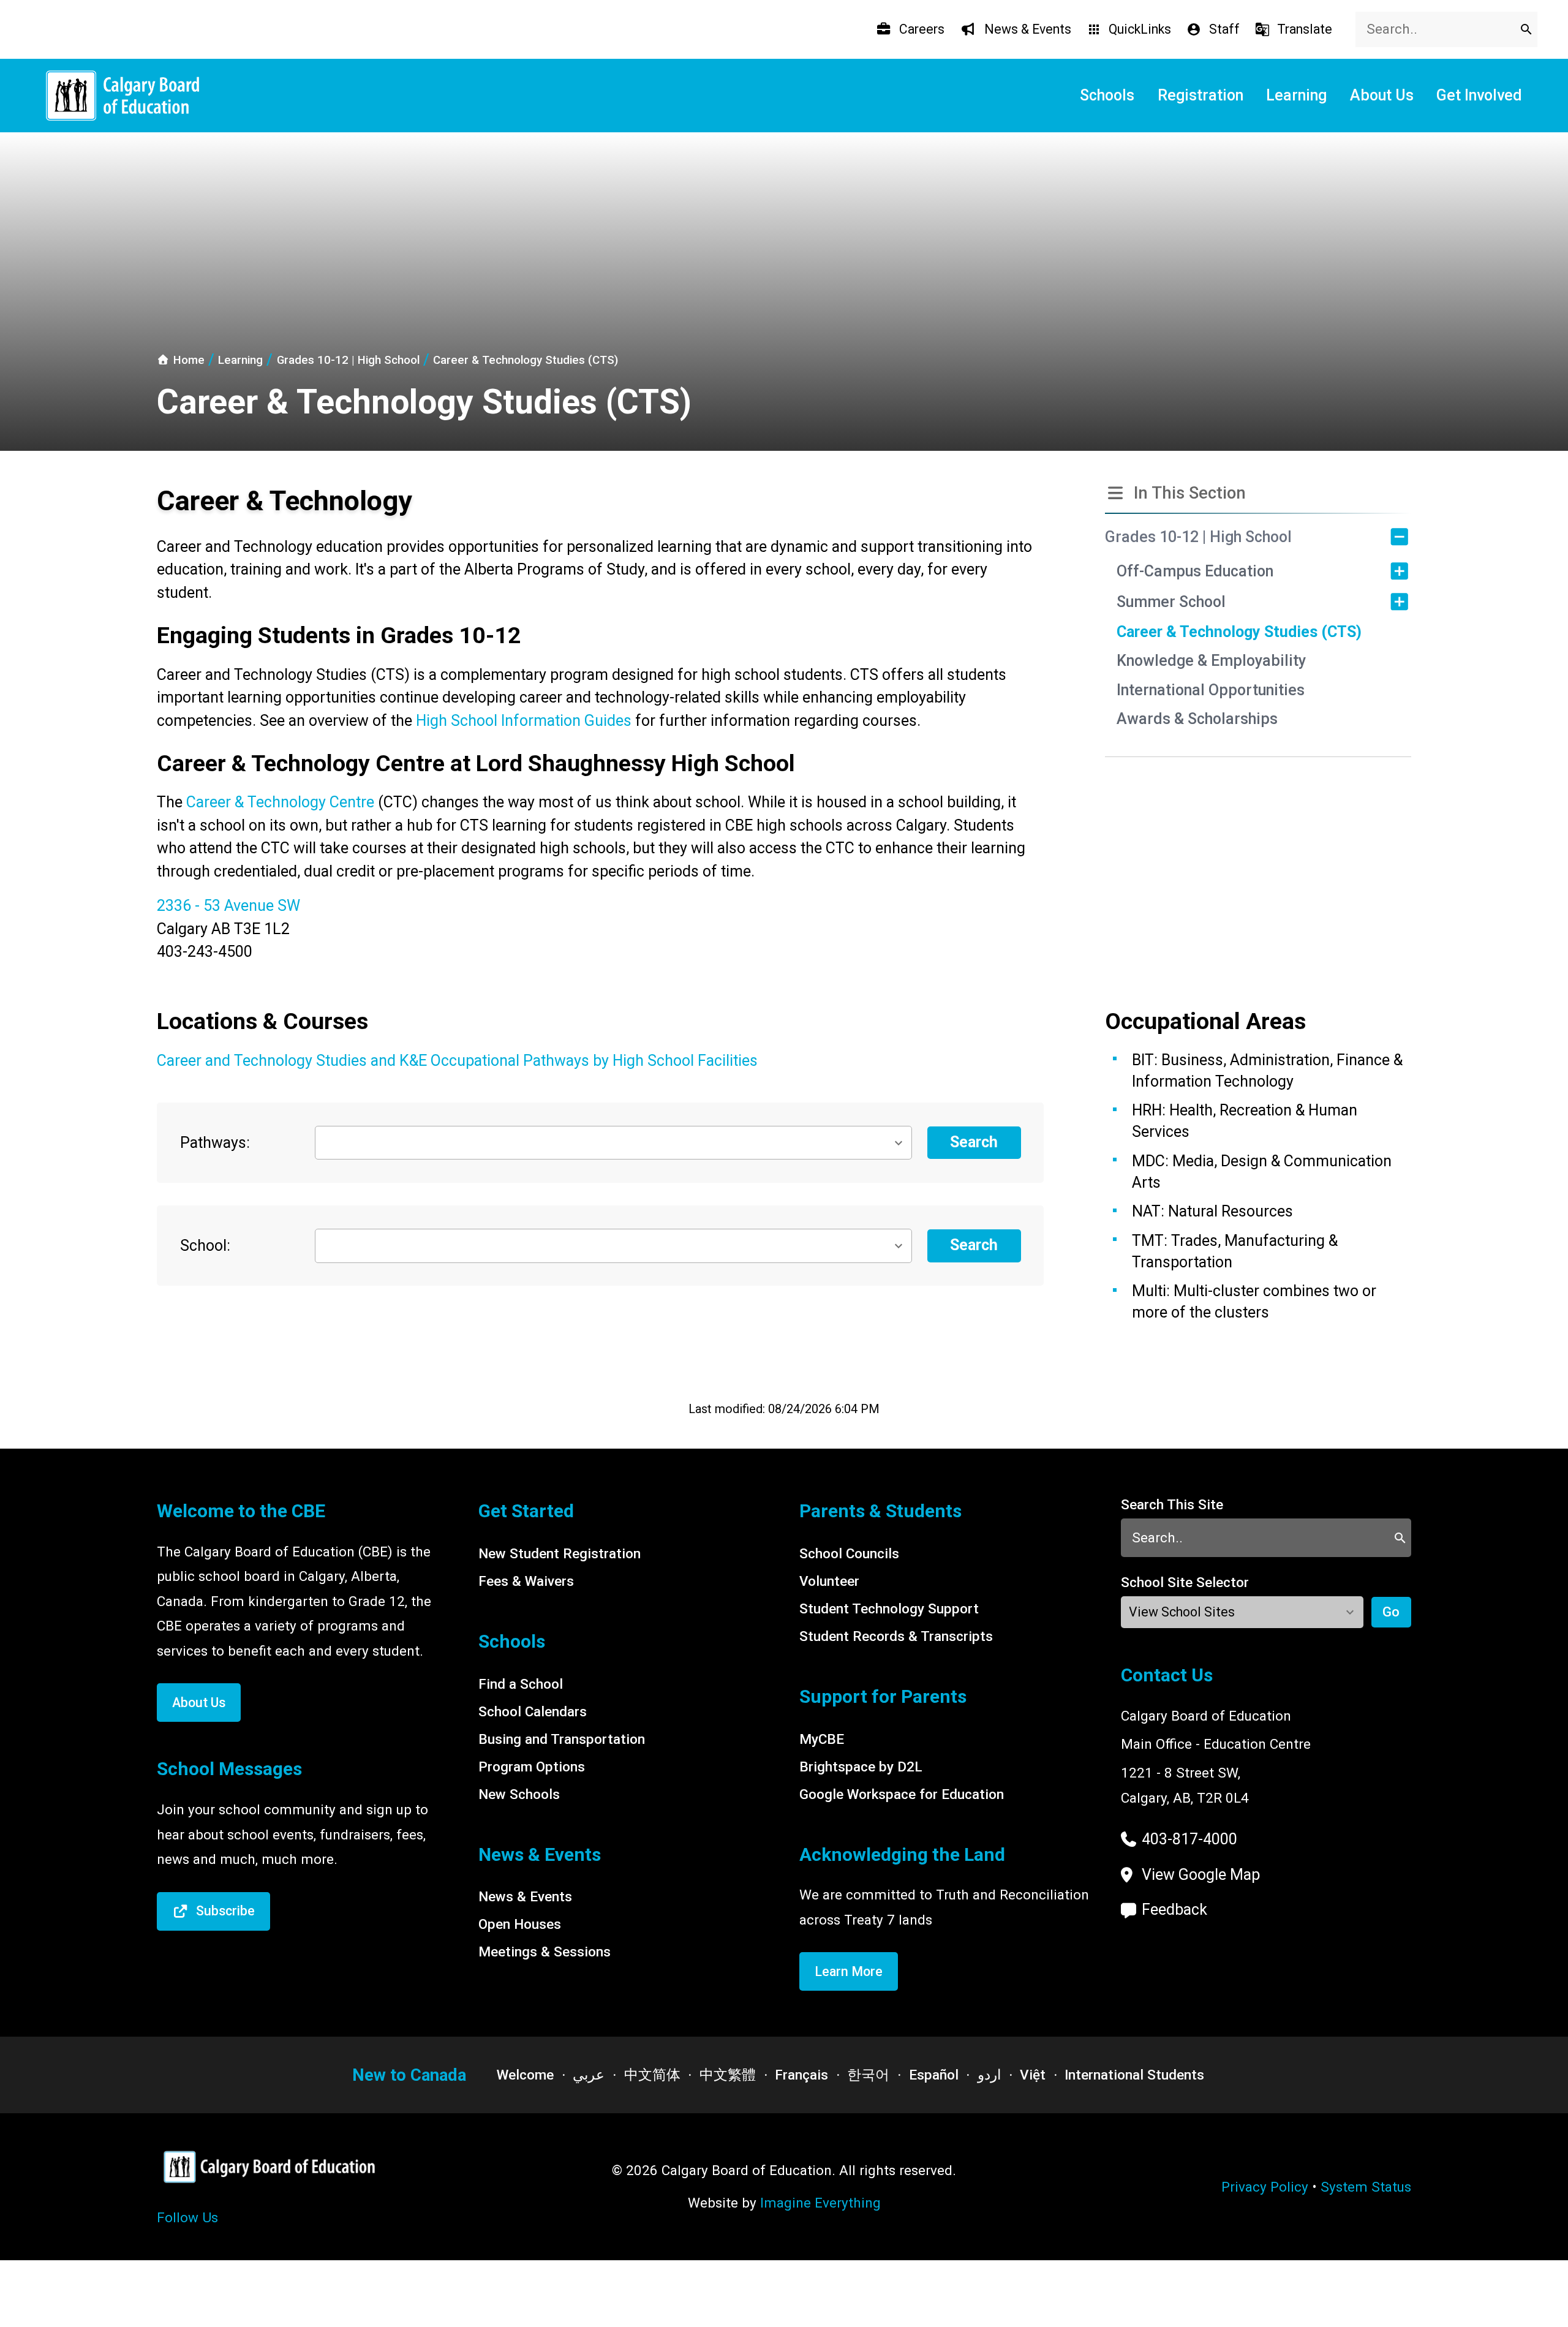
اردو (989, 2075)
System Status (1366, 2187)
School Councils (849, 1553)
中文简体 (652, 2075)
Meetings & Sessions (545, 1952)
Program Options (532, 1767)
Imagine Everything (820, 2203)
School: (205, 1246)
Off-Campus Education (1195, 571)
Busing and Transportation (562, 1739)
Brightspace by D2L (861, 1767)
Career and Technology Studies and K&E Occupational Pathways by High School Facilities (457, 1061)
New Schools (519, 1794)
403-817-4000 (1189, 1839)
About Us (199, 1703)
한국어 (868, 2075)
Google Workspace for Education (902, 1794)
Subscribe (225, 1911)
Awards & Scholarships (1197, 719)
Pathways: (215, 1143)
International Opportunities (1211, 690)
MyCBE (822, 1739)
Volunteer (829, 1581)
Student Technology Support (889, 1609)
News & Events (525, 1896)
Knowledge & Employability (1211, 661)
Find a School (521, 1684)
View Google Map (1201, 1875)
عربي (589, 2075)
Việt (1033, 2075)
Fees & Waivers (526, 1581)
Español (934, 2075)
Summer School (1171, 602)
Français (801, 2075)
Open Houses (520, 1924)
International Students (1134, 2075)
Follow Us (187, 2217)
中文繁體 (728, 2075)
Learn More (849, 1971)
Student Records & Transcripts (896, 1636)
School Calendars (533, 1711)
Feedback (1174, 1910)
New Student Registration (560, 1553)
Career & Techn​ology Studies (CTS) (1239, 632)
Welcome (525, 2075)
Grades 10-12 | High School (1198, 537)
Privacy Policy (1265, 2187)
